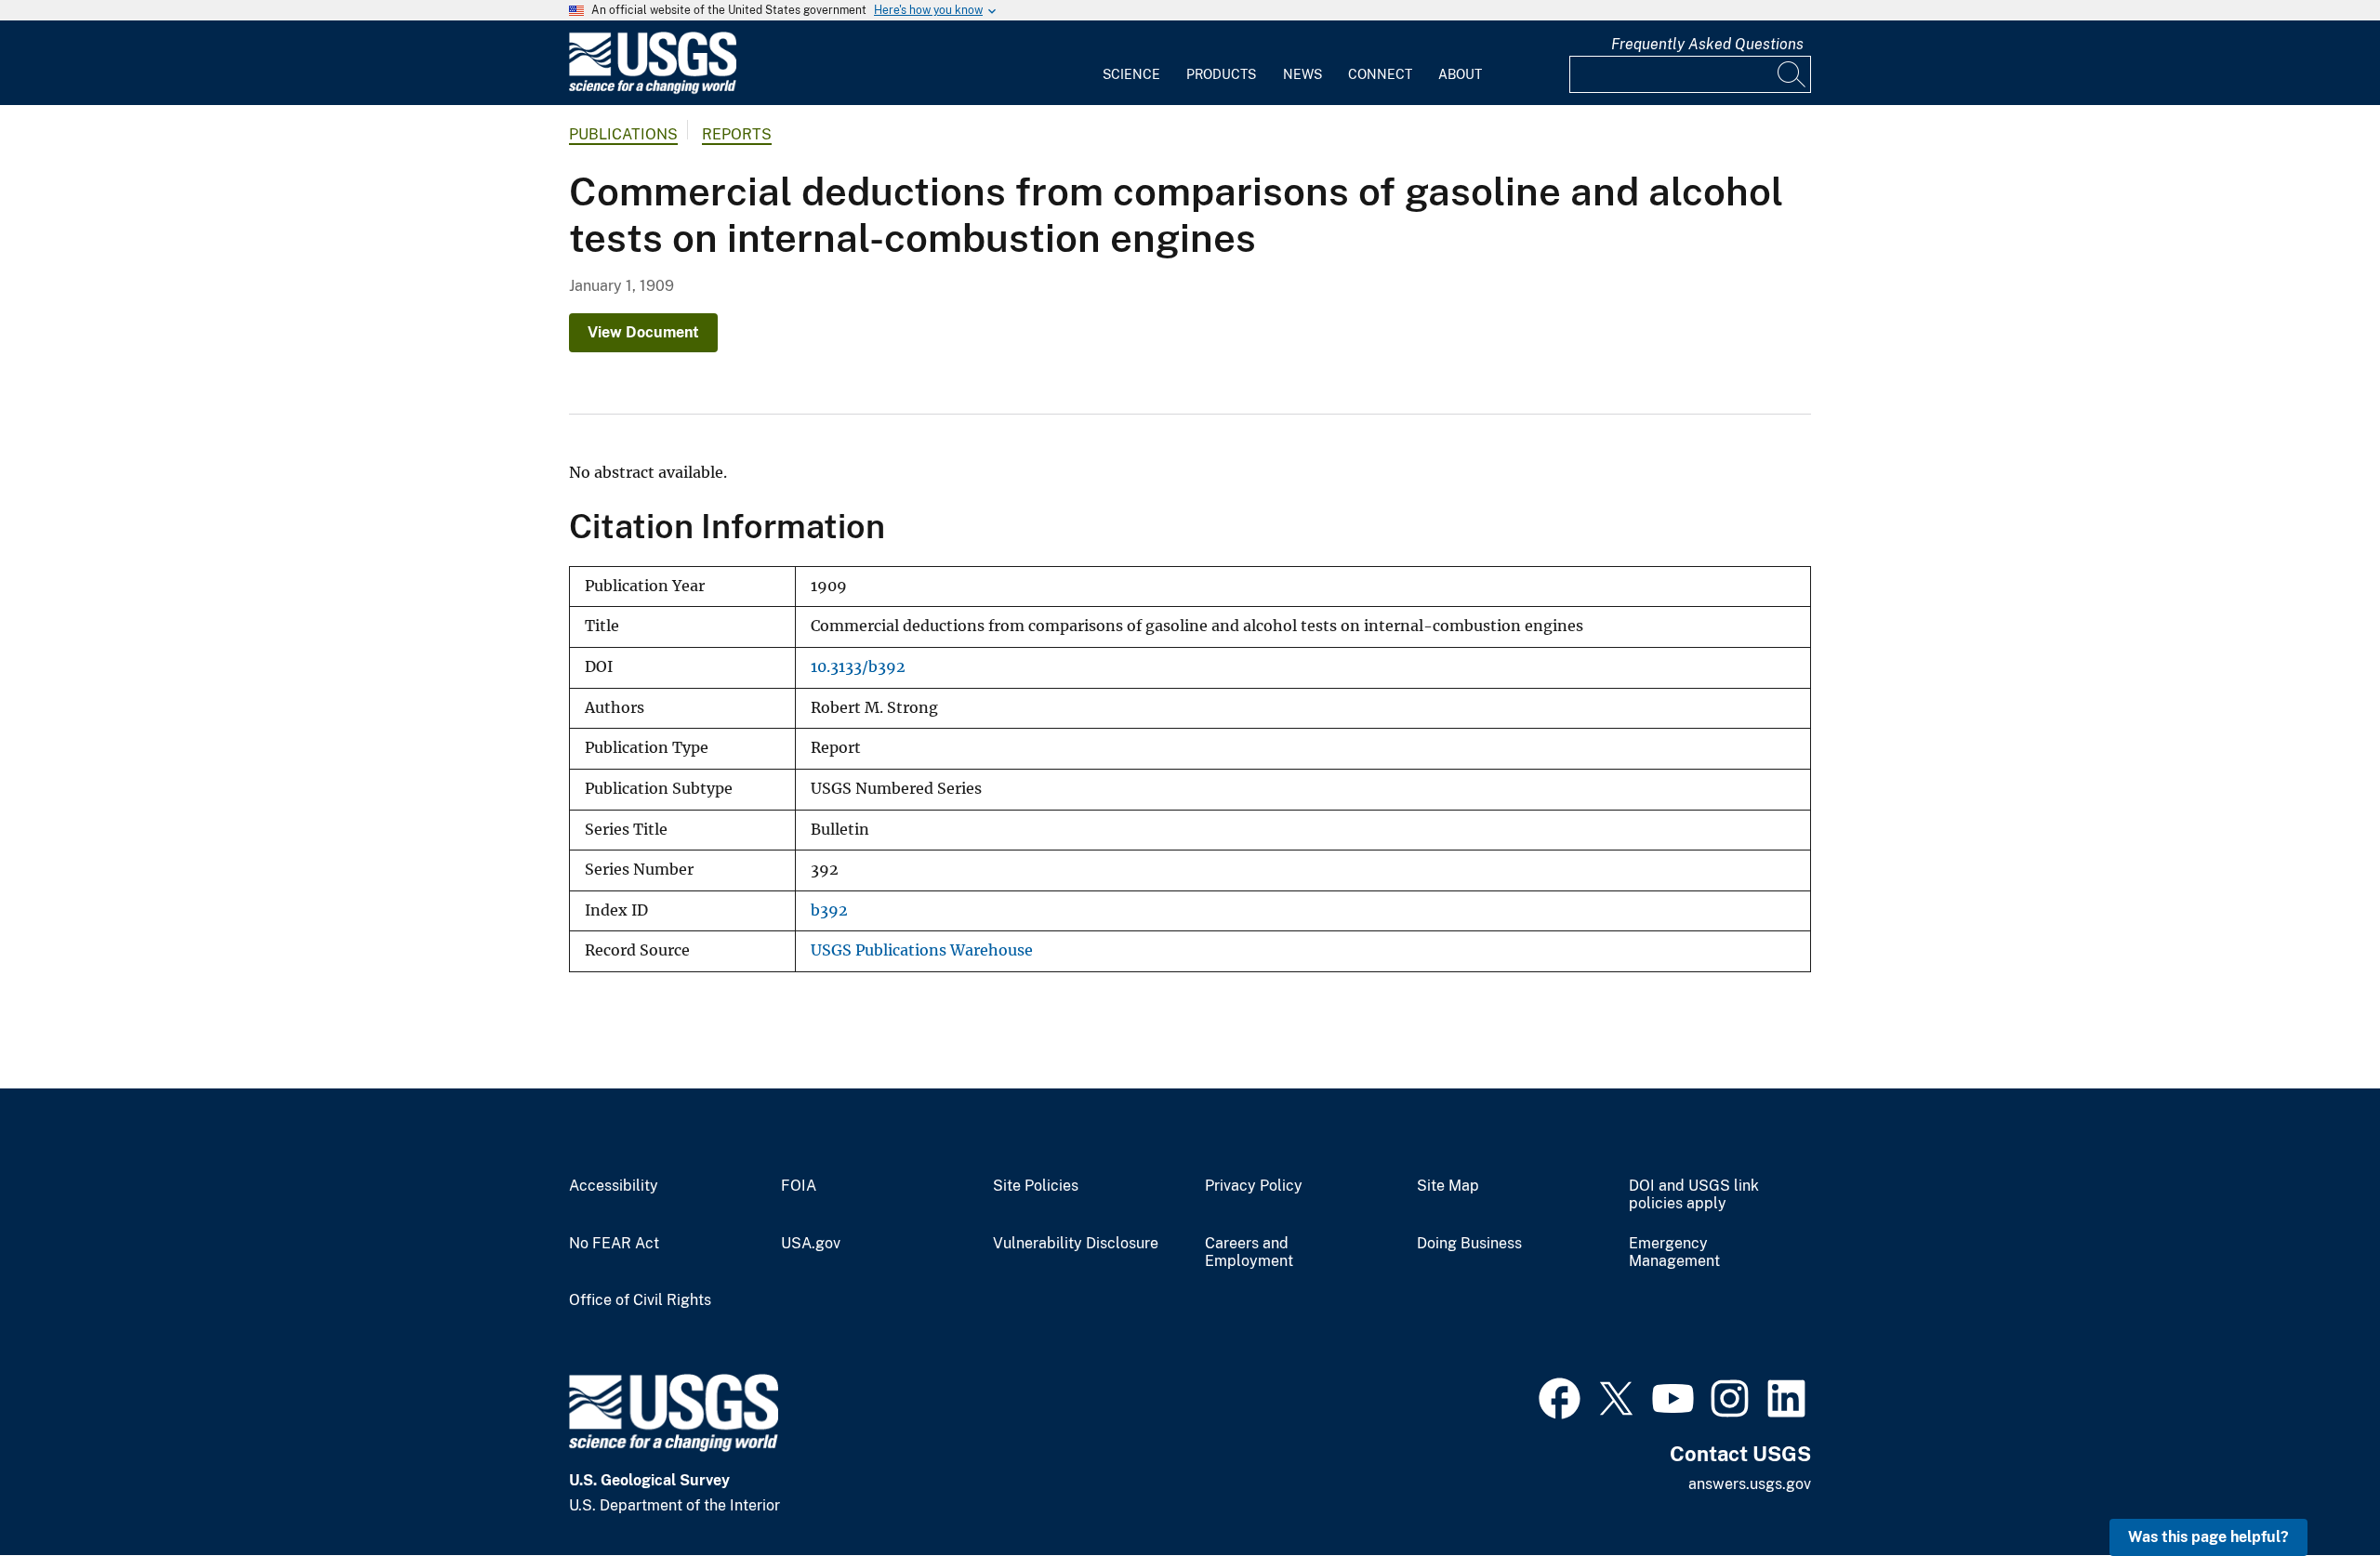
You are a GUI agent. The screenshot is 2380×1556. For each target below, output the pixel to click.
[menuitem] (1131, 63)
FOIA (799, 1186)
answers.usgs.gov (1750, 1484)
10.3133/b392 (858, 667)
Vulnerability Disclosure (1076, 1244)
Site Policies (1036, 1186)
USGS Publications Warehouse (922, 950)
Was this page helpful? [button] (2208, 1537)
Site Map (1448, 1186)
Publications (623, 134)
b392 (829, 910)
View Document (643, 332)
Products (1221, 74)
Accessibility (614, 1186)
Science (1131, 74)
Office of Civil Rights (640, 1300)
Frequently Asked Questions (1707, 44)
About (1460, 74)
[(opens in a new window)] (1560, 1396)
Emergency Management (1674, 1253)
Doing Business (1469, 1244)
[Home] (653, 90)
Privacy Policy (1254, 1186)
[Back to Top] (2313, 1489)
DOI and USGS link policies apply (1694, 1195)
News (1302, 74)
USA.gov (811, 1244)
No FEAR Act (614, 1244)
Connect (1380, 74)
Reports (737, 134)
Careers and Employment (1249, 1253)
